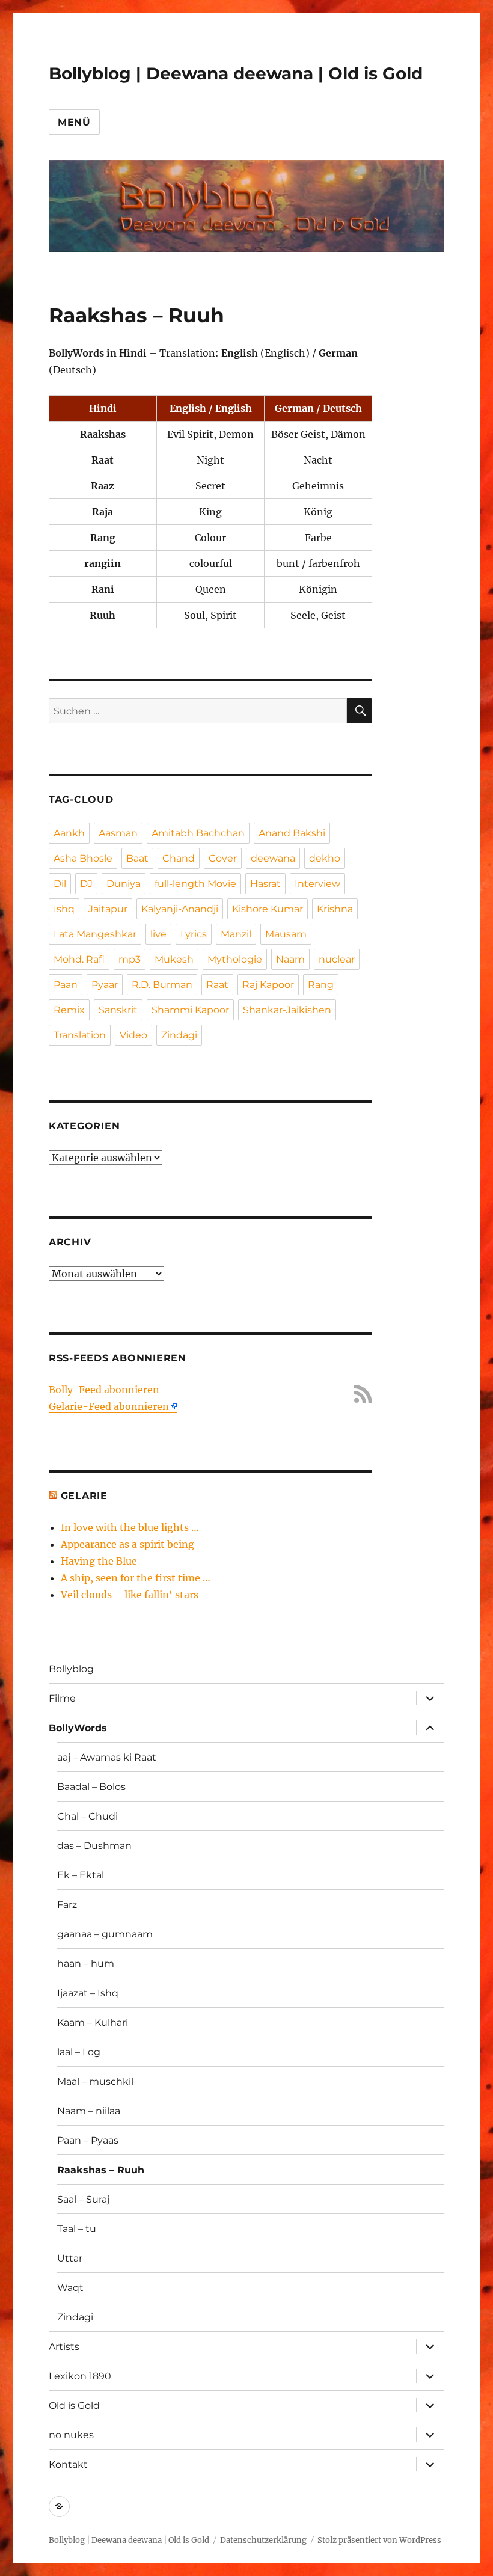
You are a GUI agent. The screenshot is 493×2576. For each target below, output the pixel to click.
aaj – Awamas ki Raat (107, 1757)
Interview (317, 884)
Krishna (335, 909)
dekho (325, 858)
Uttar (70, 2258)
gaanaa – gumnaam (105, 1934)
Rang (321, 985)
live (158, 934)
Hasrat (265, 884)
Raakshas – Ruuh (101, 2170)
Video (133, 1035)
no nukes (71, 2435)
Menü (74, 122)
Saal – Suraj (83, 2199)
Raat (217, 985)
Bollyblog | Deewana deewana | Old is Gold (236, 73)
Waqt (70, 2288)
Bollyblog (71, 1669)
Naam (290, 959)
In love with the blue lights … (130, 1527)
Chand (179, 858)
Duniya (124, 884)
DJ (86, 884)
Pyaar (105, 985)
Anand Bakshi (292, 833)
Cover (223, 858)
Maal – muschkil (95, 2081)
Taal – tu (77, 2229)
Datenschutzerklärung (263, 2540)
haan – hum (86, 1964)
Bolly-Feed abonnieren (104, 1390)
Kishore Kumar (268, 909)
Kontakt (68, 2464)
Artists (64, 2347)
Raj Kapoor (268, 985)
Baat (137, 858)
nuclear (337, 959)
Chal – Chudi (87, 1816)
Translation (80, 1035)
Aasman (118, 833)
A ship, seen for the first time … (136, 1578)
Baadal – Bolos (91, 1787)
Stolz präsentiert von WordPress (379, 2540)
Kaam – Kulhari (93, 2022)
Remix (69, 1010)
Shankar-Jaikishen (287, 1010)
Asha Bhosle (83, 858)
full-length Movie (195, 884)
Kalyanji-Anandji (180, 909)
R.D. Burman (162, 985)
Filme (62, 1698)
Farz (67, 1905)
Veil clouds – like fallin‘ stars (130, 1595)
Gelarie (84, 1496)
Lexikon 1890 (80, 2376)
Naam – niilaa (89, 2111)
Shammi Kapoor (190, 1010)
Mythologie (235, 959)
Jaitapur (108, 909)
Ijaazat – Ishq (88, 1993)
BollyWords (78, 1728)
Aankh (69, 833)
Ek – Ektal (81, 1875)
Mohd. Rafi (79, 959)
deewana (273, 858)
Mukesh (174, 959)
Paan (66, 985)
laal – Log (79, 2052)
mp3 (130, 959)
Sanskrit (118, 1010)
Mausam (286, 934)
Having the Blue (99, 1561)
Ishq (64, 909)
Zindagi (179, 1035)
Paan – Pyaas (88, 2140)
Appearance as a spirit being (127, 1544)
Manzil (236, 934)
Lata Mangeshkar (95, 934)
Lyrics (194, 934)
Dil (60, 884)
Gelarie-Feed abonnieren (109, 1406)
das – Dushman (94, 1846)
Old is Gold (74, 2406)
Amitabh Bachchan (198, 833)
